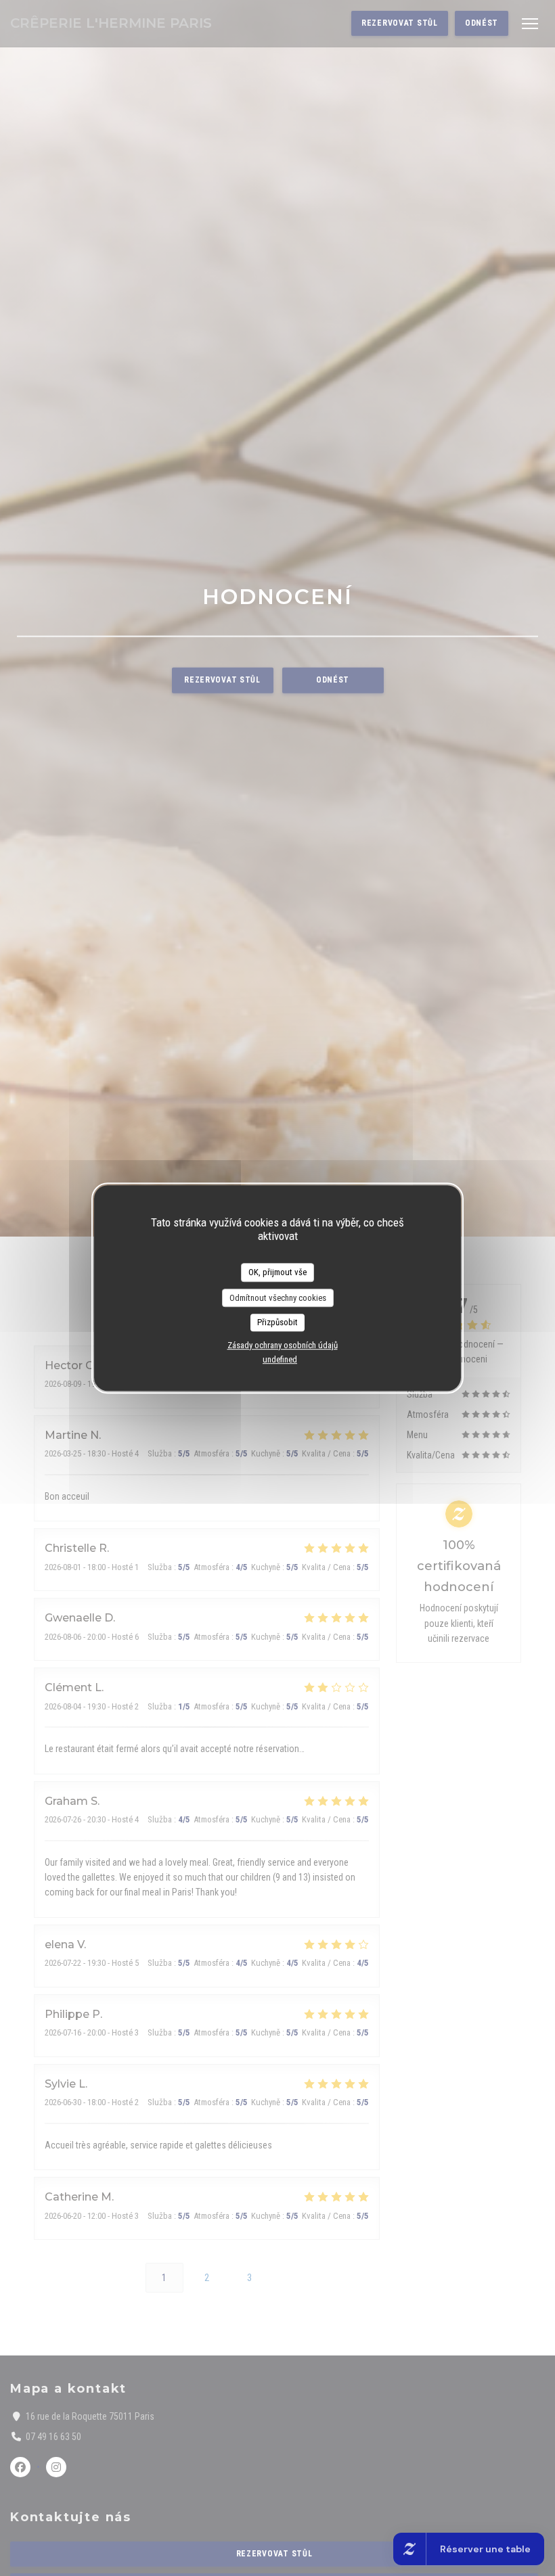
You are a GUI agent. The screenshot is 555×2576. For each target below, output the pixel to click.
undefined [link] (280, 1359)
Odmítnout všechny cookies (278, 1298)
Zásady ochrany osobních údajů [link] (283, 1345)
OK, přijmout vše (277, 1272)
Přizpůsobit (277, 1322)
